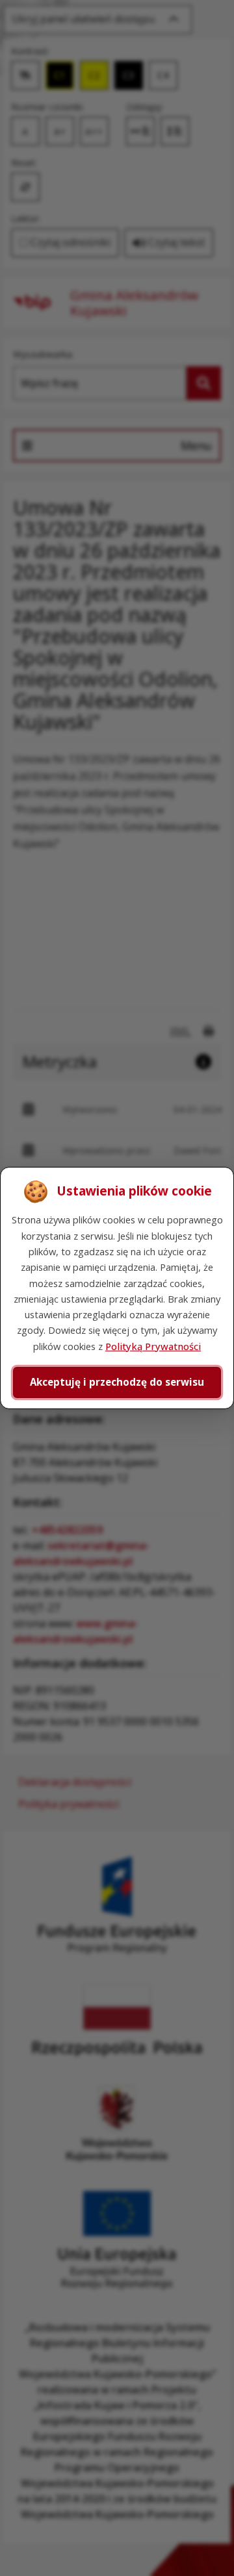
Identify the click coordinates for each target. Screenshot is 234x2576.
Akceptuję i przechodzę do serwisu (117, 1382)
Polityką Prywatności (153, 1346)
